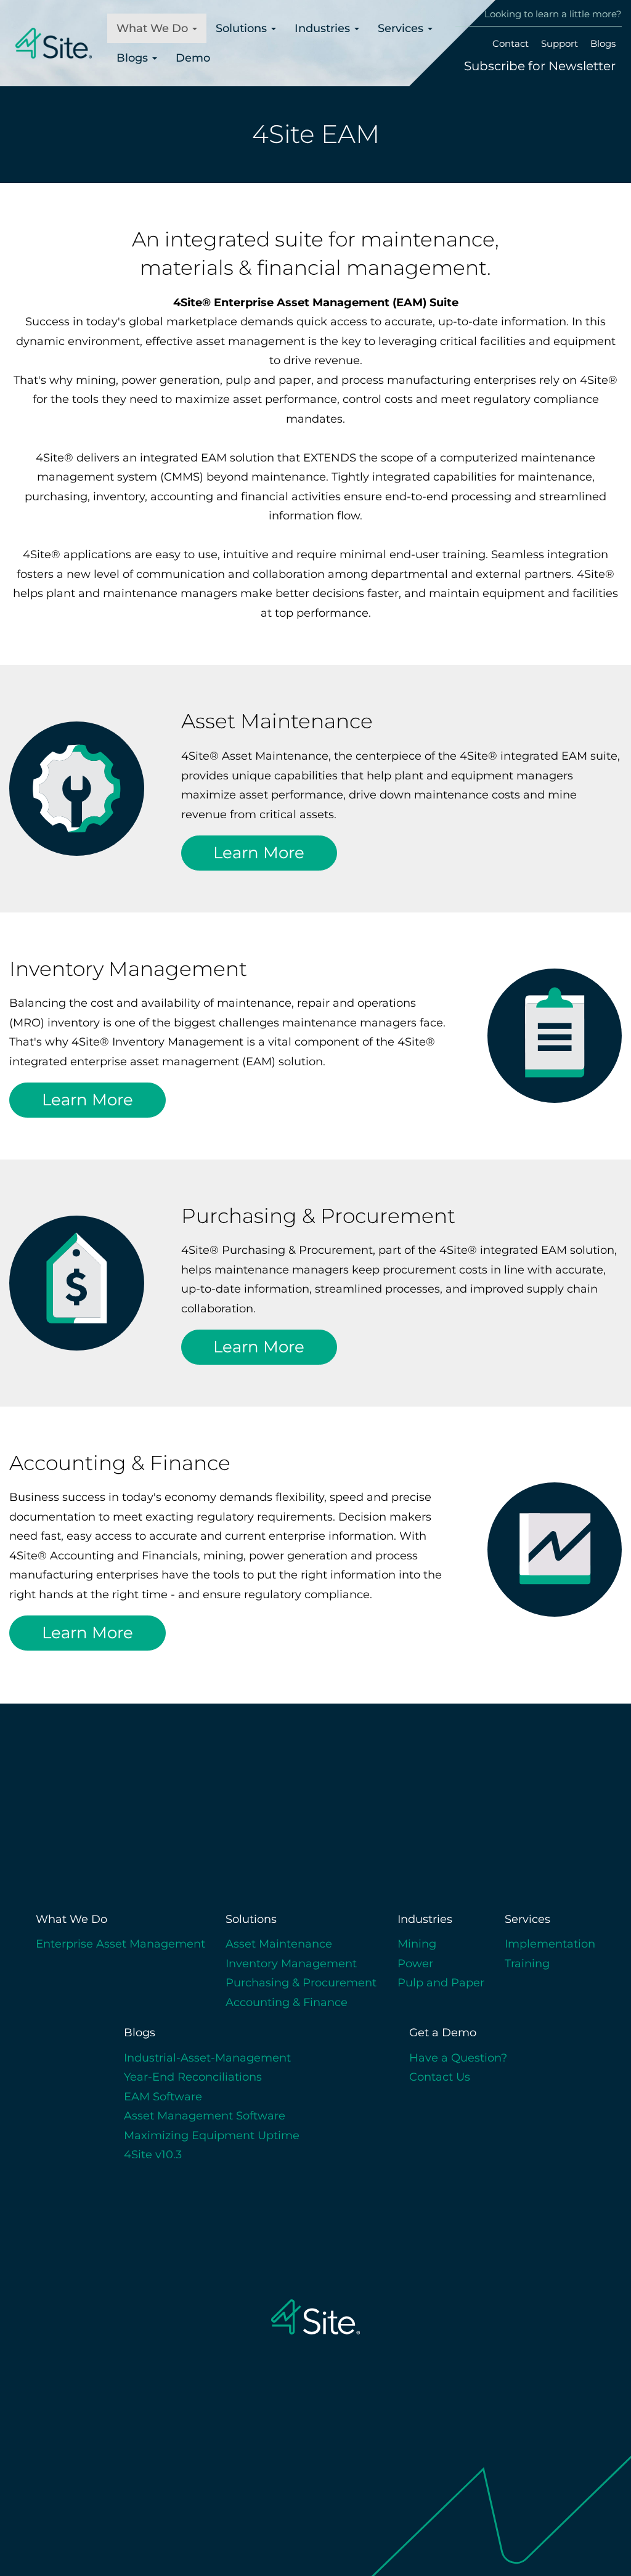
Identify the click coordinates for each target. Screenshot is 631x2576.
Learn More (259, 853)
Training (527, 1964)
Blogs (134, 58)
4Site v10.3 (153, 2155)
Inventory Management (291, 1964)
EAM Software (163, 2097)
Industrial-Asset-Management (207, 2058)
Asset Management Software (205, 2116)
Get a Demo (443, 2033)
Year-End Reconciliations (193, 2077)
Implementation (550, 1944)
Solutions (243, 28)
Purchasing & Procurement (301, 1983)
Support (560, 43)
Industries (324, 28)
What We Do (154, 28)
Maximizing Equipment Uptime (212, 2135)
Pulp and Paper (441, 1983)
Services (402, 28)
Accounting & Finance (287, 2002)
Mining (417, 1944)
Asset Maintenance (279, 1944)
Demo (193, 58)
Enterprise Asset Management (120, 1944)
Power (415, 1964)
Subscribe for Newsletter (540, 66)
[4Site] (54, 43)
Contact (511, 43)
